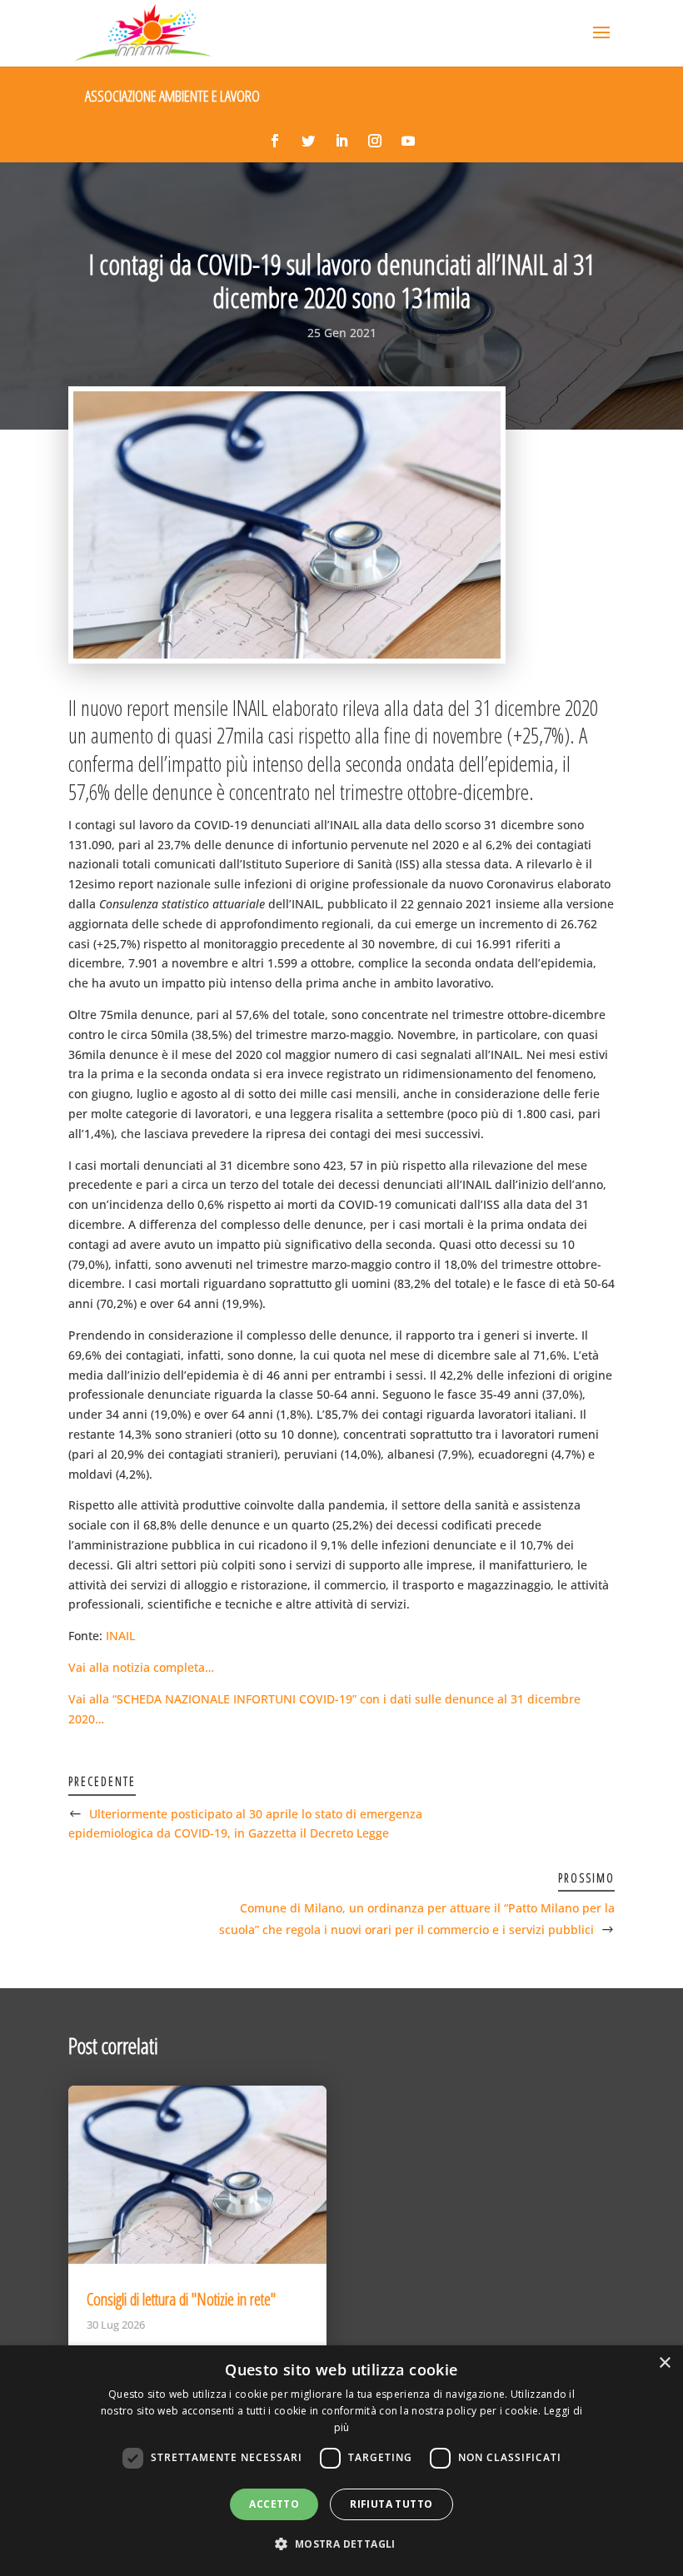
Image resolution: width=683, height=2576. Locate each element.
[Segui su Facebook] (275, 141)
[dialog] (341, 2461)
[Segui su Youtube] (408, 141)
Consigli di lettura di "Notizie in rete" (181, 2299)
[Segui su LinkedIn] (341, 141)
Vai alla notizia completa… (141, 1667)
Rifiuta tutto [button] (391, 2504)
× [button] (664, 2363)
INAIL (120, 1636)
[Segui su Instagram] (375, 141)
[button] (341, 2544)
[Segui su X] (308, 141)
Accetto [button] (274, 2504)
